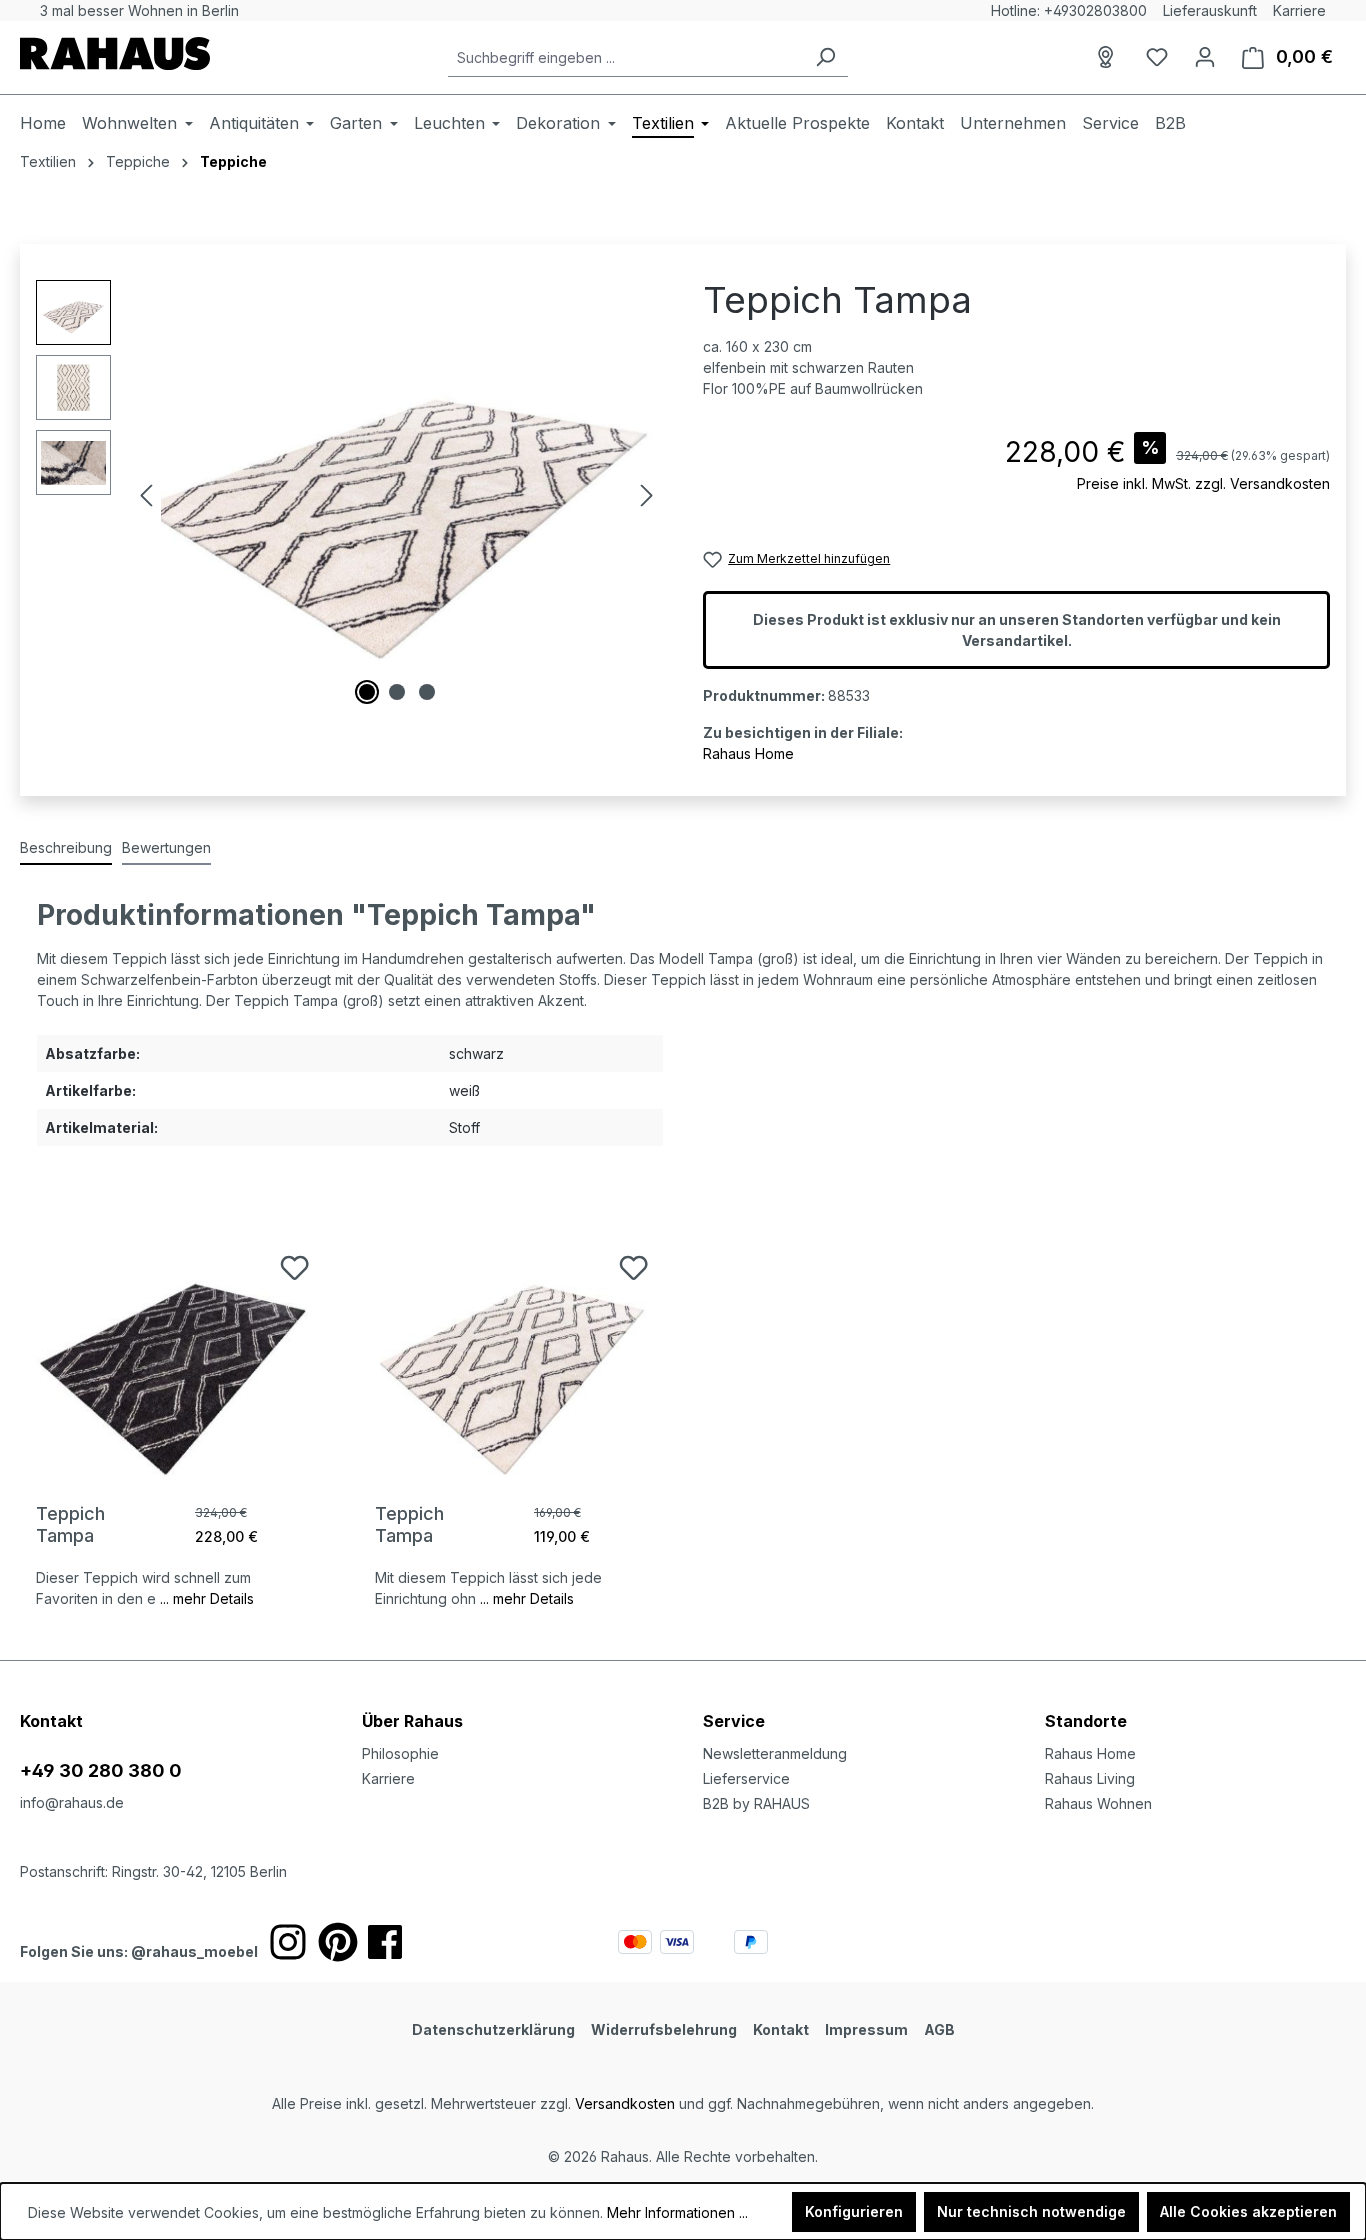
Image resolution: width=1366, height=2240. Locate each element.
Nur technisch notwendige (1031, 2211)
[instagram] (288, 1942)
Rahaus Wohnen (1098, 1803)
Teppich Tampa (70, 1524)
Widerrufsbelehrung (664, 2029)
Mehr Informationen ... (677, 2212)
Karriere (1299, 10)
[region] (349, 495)
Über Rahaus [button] (412, 1721)
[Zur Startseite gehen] (115, 53)
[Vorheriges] (146, 495)
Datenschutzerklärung (493, 2029)
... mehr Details (207, 1598)
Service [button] (734, 1721)
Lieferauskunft (1210, 10)
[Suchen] (825, 57)
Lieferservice (746, 1778)
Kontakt (781, 2029)
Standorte (1086, 1721)
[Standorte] (1109, 57)
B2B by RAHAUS (756, 1803)
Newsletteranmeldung (775, 1753)
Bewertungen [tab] (166, 847)
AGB (939, 2029)
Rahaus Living (1090, 1778)
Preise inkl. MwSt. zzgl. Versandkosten (1203, 483)
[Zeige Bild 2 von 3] (397, 692)
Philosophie (400, 1753)
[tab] (66, 848)
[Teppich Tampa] (174, 1355)
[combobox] (625, 57)
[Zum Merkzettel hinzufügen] (294, 1267)
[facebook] (385, 1942)
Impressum (866, 2029)
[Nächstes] (647, 495)
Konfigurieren (854, 2211)
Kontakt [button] (51, 1721)
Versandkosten (625, 2103)
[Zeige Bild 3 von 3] (427, 692)
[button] (1196, 1701)
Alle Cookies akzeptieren (1248, 2211)
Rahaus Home (748, 753)
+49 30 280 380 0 (101, 1770)
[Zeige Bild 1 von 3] (367, 692)
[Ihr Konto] (1205, 57)
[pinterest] (338, 1942)
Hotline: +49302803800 (1069, 10)
